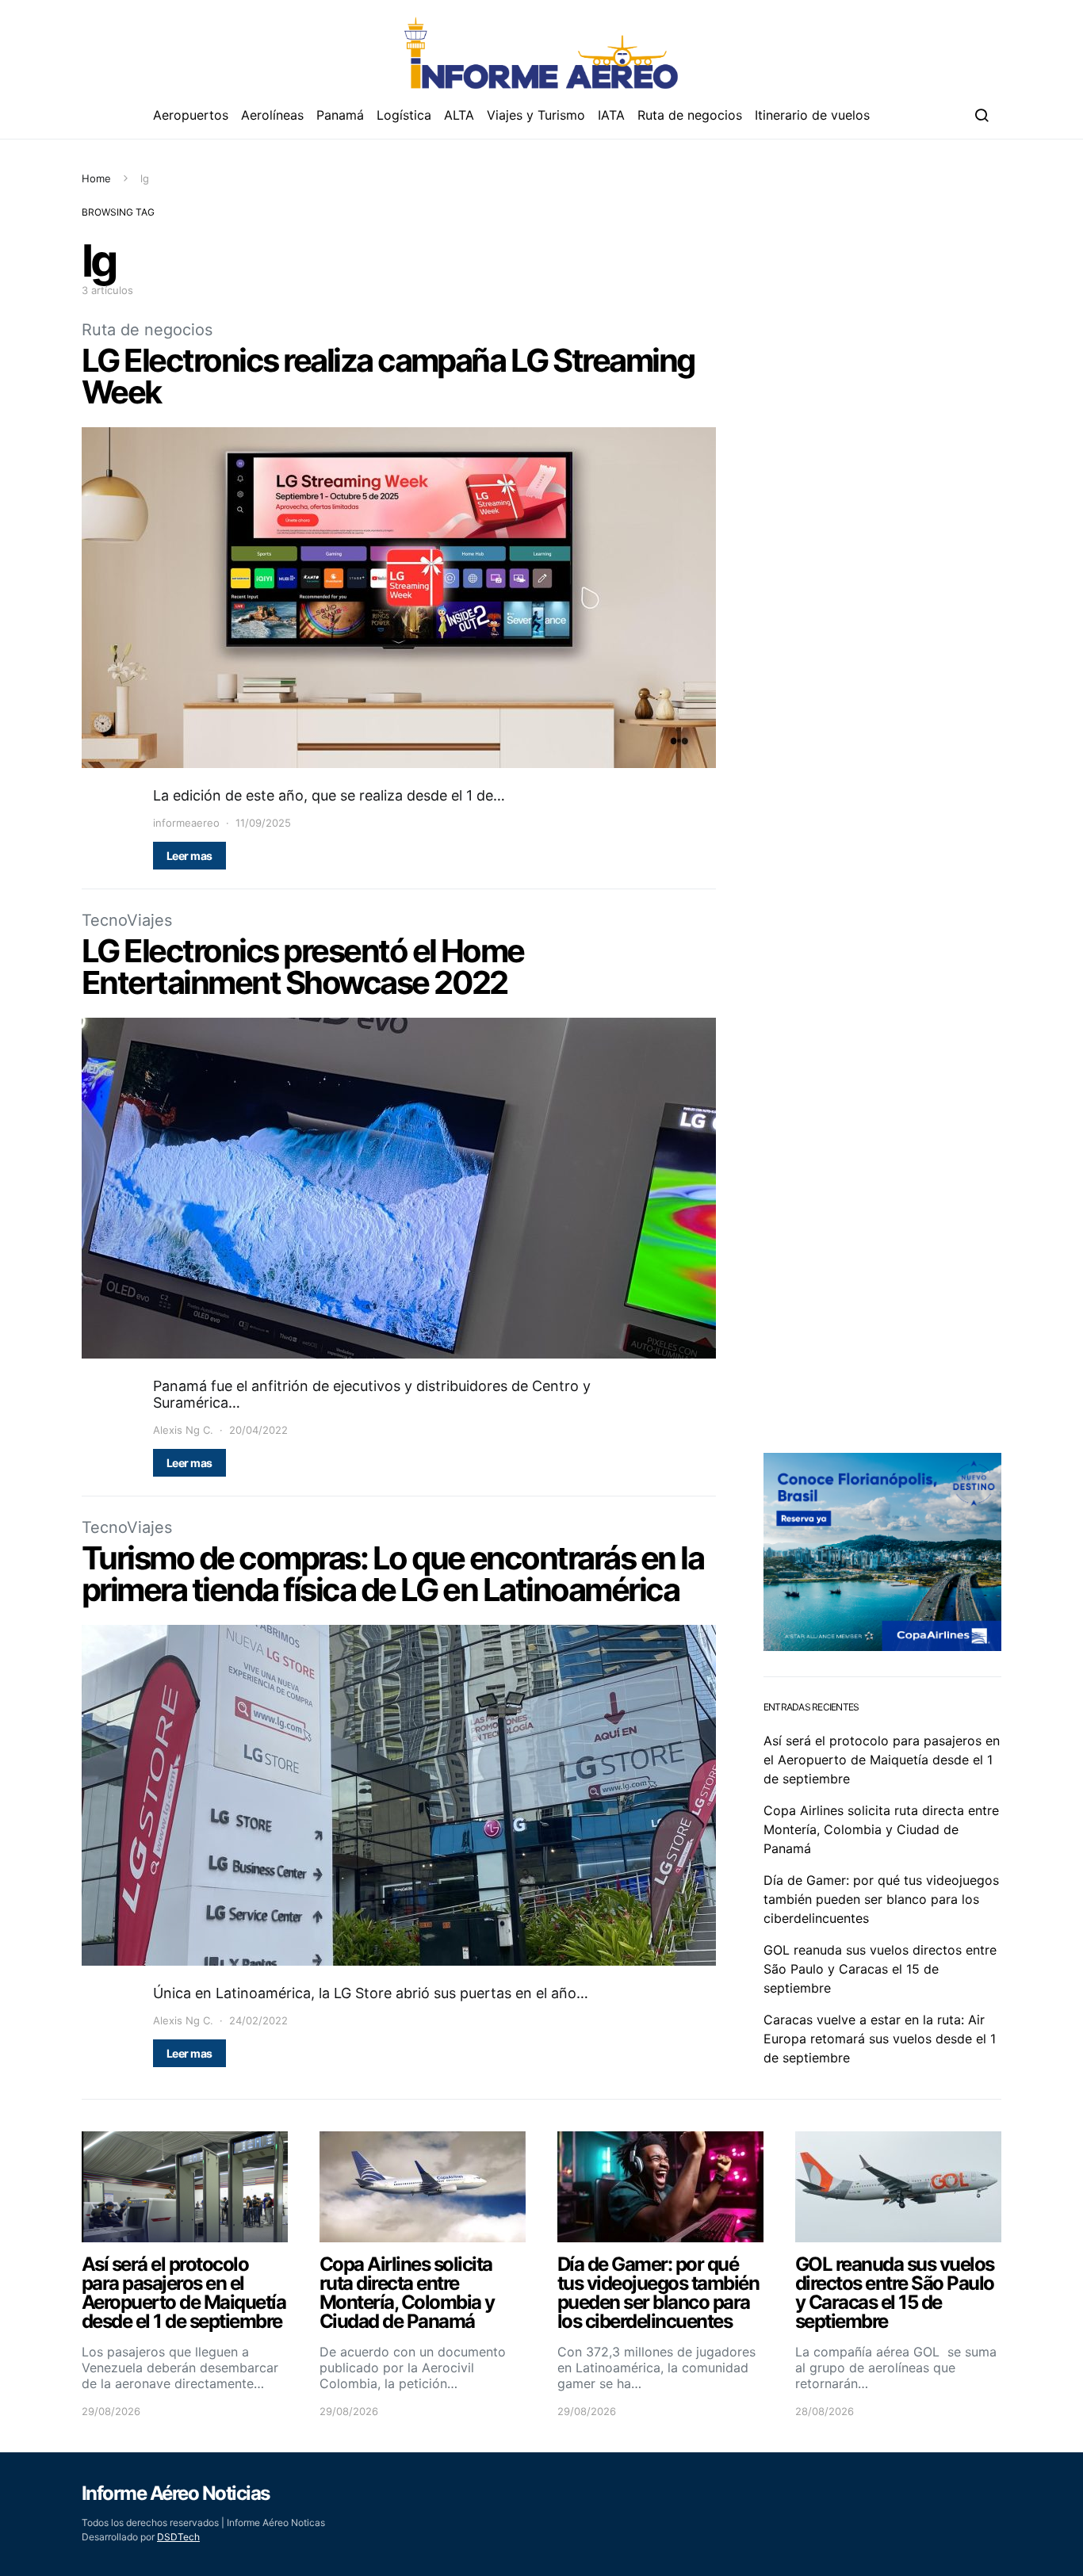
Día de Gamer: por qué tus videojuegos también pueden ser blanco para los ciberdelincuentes (881, 1899)
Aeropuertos (191, 115)
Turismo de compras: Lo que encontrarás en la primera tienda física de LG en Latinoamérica (392, 1574)
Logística (404, 115)
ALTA (459, 115)
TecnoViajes (127, 920)
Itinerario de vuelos (812, 115)
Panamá (340, 115)
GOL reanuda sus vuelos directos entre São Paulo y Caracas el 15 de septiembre (880, 1969)
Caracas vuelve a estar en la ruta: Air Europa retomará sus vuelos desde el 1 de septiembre (880, 2039)
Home (96, 178)
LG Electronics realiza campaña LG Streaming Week (388, 376)
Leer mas (189, 856)
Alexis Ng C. (183, 1430)
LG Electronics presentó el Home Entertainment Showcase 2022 (303, 967)
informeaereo (186, 823)
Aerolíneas (272, 115)
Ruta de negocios (690, 115)
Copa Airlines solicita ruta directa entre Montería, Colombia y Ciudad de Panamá (881, 1829)
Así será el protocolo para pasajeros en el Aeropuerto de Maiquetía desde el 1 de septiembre (882, 1760)
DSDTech (178, 2537)
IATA (611, 115)
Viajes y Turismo (536, 115)
